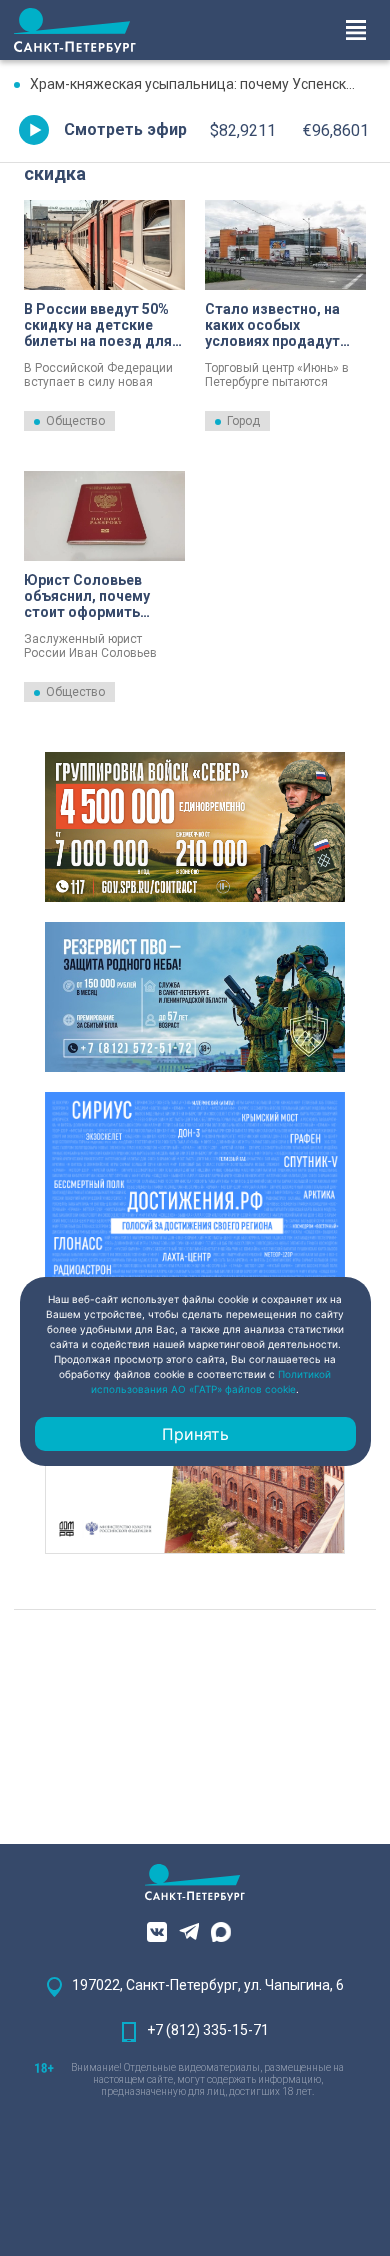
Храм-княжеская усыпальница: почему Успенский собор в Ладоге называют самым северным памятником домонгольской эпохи (203, 84)
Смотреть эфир (125, 129)
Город (243, 421)
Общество (75, 421)
